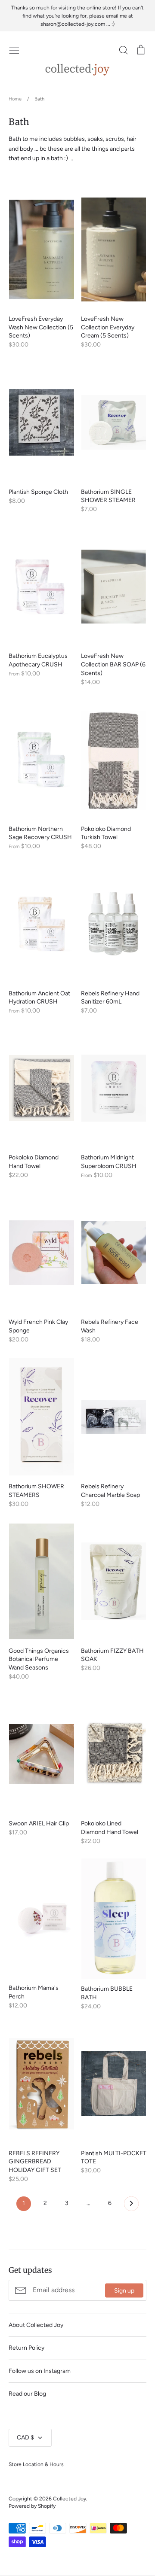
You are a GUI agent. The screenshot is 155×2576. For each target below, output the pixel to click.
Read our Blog (27, 2394)
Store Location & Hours (36, 2464)
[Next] (131, 2206)
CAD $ (25, 2438)
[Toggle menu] (14, 50)
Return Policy (26, 2348)
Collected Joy (70, 2498)
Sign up (124, 2290)
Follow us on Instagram (40, 2371)
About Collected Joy (36, 2325)
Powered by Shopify (32, 2506)
